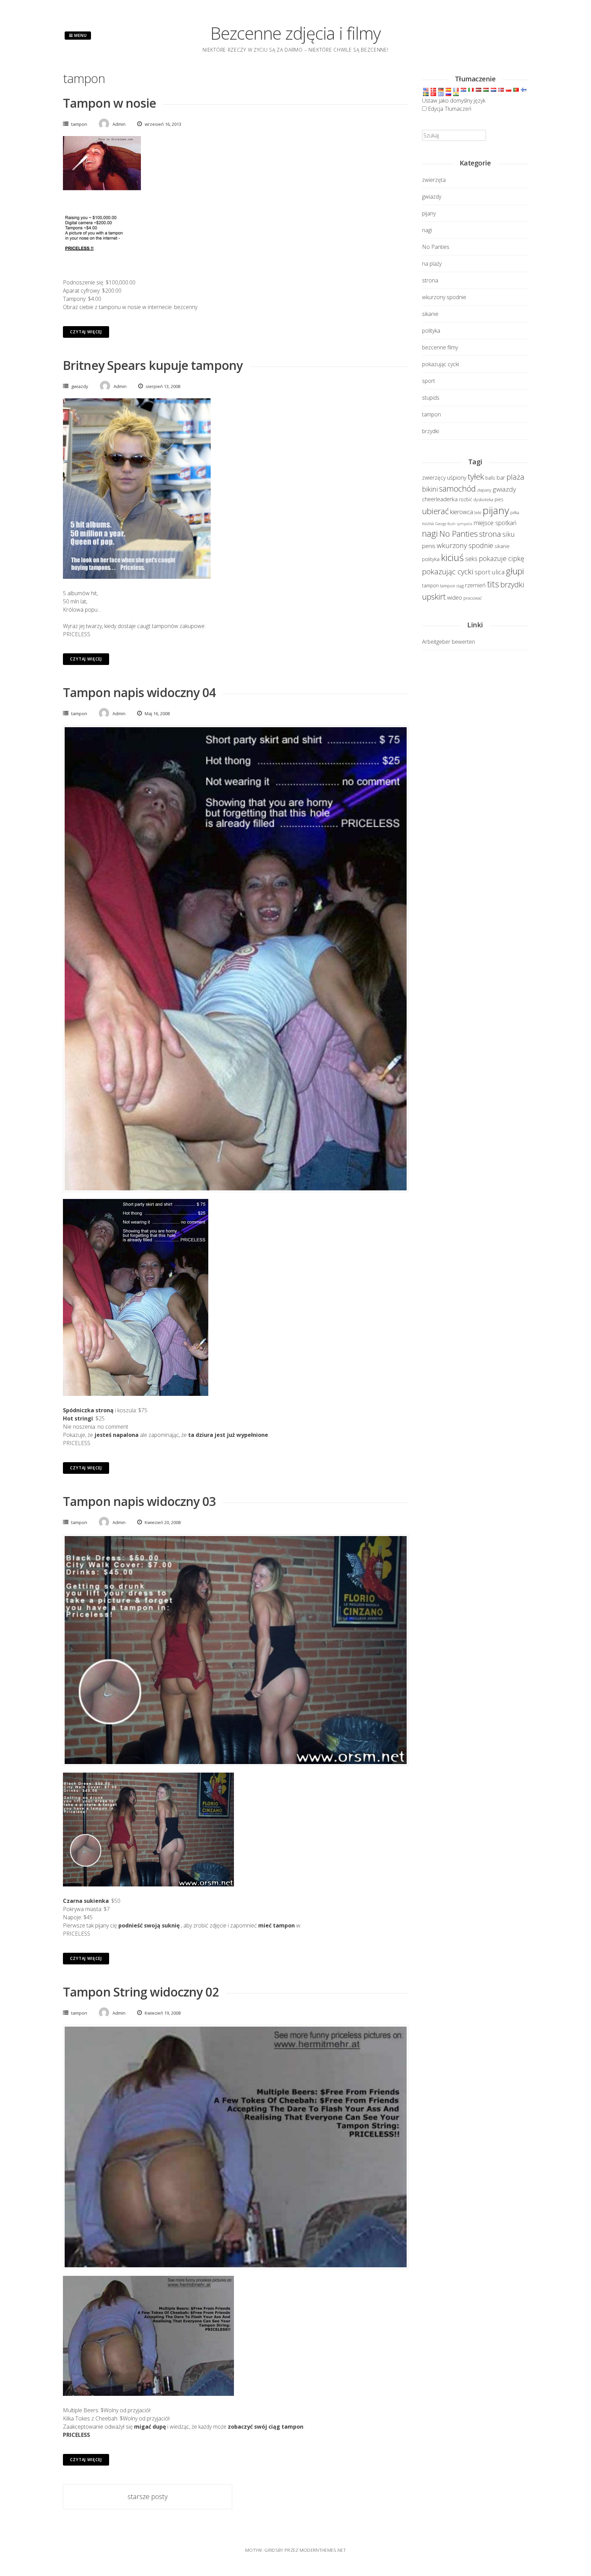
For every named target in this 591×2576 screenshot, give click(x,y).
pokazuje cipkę (502, 558)
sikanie (430, 314)
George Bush (445, 524)
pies (499, 499)
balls (490, 478)
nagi (427, 230)
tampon (79, 124)
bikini (430, 489)
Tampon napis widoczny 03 (139, 1501)
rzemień (475, 585)
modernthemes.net (323, 2550)
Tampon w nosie (109, 103)
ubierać (435, 511)
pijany (429, 213)
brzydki (430, 431)
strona (430, 280)
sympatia (465, 524)
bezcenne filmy (440, 347)
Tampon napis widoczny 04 (139, 692)
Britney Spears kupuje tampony (153, 365)
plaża (515, 477)
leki (478, 513)
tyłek (476, 476)
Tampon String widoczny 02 (141, 1992)
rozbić (465, 499)
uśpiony (457, 477)
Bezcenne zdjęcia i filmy (295, 33)
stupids (431, 398)
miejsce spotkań (495, 523)
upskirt (434, 597)
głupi (515, 571)
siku (509, 534)
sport (429, 381)
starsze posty (148, 2497)
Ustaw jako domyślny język (454, 101)
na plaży (432, 264)
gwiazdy (80, 386)
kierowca (462, 512)
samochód (457, 489)
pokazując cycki (441, 364)
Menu (80, 35)
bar (501, 477)
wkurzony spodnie (444, 297)
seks (471, 559)
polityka (431, 331)
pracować (473, 598)
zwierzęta (434, 180)
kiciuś (452, 557)
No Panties (436, 247)
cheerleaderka (440, 499)
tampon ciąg (452, 586)
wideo (455, 597)
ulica (498, 572)
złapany (484, 490)
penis (429, 546)
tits (493, 584)
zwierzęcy (434, 478)
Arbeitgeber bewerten (449, 642)
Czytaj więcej (86, 332)
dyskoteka (483, 500)
